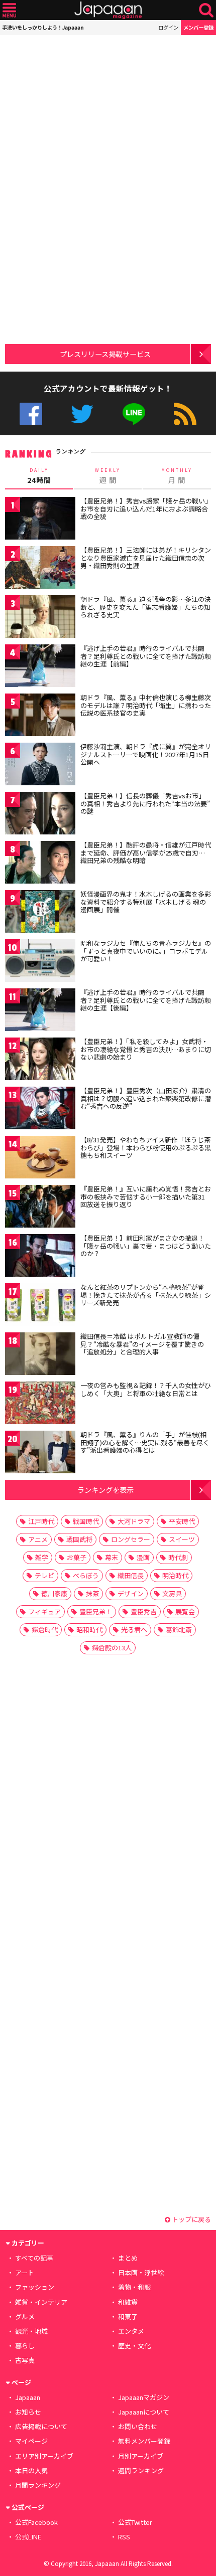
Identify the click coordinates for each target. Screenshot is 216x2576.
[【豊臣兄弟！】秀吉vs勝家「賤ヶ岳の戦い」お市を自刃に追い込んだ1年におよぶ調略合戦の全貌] (40, 520)
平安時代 (182, 1521)
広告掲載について (41, 2426)
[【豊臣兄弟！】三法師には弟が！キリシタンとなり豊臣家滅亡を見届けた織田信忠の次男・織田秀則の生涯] (40, 569)
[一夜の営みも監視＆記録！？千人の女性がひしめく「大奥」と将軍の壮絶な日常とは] (40, 1404)
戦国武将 (79, 1539)
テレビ (44, 1575)
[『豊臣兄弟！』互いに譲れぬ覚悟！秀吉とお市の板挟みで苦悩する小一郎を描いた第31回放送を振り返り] (40, 1208)
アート (25, 2272)
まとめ (128, 2258)
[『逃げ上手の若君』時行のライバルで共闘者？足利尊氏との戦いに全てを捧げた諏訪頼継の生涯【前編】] (40, 667)
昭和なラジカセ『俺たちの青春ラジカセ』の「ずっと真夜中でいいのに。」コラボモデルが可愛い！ (146, 951)
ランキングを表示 (105, 1490)
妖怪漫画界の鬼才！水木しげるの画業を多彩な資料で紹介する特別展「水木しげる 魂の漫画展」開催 (146, 902)
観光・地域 (31, 2331)
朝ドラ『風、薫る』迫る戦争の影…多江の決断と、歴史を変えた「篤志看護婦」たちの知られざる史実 (146, 607)
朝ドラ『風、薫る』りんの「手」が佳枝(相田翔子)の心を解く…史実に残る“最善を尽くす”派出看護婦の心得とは (145, 1442)
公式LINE (134, 414)
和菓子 (128, 2316)
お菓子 (77, 1557)
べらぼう (86, 1575)
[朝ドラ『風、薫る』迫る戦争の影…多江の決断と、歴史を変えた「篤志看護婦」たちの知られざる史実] (40, 618)
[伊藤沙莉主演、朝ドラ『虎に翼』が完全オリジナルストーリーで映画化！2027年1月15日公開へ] (40, 765)
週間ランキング (141, 2470)
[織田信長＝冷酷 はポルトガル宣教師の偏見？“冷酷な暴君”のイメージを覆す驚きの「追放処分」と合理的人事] (40, 1355)
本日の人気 (31, 2470)
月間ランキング (38, 2485)
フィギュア (44, 1611)
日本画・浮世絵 (141, 2272)
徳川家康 (54, 1593)
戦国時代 (86, 1521)
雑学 (42, 1557)
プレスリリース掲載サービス (105, 354)
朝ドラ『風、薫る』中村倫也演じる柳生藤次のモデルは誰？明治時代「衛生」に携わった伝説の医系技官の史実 (146, 705)
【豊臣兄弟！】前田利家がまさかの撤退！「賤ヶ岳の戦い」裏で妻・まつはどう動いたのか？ (146, 1246)
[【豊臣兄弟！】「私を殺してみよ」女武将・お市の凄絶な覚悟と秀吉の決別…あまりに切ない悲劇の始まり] (40, 1060)
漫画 (143, 1557)
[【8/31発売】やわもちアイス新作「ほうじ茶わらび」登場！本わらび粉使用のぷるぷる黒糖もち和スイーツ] (40, 1159)
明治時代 (175, 1575)
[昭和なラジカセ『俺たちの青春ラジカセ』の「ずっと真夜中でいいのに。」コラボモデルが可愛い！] (40, 962)
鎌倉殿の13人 (112, 1648)
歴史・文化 (134, 2346)
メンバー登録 (198, 27)
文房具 (172, 1593)
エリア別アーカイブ (44, 2456)
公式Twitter (82, 414)
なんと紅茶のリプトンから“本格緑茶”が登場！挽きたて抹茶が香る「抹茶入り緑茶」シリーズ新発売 (146, 1295)
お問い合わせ (138, 2426)
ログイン (168, 27)
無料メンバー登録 (144, 2441)
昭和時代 (89, 1629)
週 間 (108, 476)
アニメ (38, 1539)
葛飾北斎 (179, 1629)
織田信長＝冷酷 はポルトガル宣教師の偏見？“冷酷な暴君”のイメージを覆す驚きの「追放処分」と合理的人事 (142, 1344)
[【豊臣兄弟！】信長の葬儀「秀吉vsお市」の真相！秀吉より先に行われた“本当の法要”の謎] (40, 815)
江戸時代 (41, 1521)
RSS (185, 414)
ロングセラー (131, 1539)
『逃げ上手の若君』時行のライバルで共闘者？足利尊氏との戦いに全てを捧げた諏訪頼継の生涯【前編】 (146, 656)
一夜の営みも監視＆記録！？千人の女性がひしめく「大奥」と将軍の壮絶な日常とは (146, 1389)
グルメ (25, 2316)
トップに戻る (191, 2219)
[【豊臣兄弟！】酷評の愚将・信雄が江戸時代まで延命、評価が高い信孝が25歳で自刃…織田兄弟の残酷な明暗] (40, 864)
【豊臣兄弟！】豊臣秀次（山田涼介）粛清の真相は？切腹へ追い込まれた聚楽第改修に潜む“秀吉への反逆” (146, 1098)
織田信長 (131, 1575)
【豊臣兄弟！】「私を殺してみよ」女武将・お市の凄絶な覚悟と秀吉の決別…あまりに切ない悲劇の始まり (146, 1049)
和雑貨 (128, 2302)
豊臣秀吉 (144, 1611)
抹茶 (92, 1593)
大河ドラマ (134, 1521)
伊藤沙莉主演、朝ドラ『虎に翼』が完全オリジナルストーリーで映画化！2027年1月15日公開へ (146, 754)
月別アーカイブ (141, 2456)
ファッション (35, 2287)
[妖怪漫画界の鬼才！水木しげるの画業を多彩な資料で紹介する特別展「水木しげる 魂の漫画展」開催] (40, 913)
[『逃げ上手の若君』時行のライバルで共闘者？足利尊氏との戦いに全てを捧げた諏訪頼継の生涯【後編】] (40, 1011)
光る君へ (134, 1629)
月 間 (177, 476)
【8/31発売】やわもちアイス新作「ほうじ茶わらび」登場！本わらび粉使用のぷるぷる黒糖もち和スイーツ (146, 1147)
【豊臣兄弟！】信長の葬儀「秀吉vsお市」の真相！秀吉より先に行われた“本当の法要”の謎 (145, 803)
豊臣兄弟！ (96, 1611)
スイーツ (182, 1539)
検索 (206, 10)
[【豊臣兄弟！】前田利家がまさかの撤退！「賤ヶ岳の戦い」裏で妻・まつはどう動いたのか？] (40, 1257)
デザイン (131, 1593)
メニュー (9, 10)
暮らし (25, 2346)
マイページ (31, 2441)
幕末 (112, 1557)
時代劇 (178, 1557)
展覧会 (185, 1611)
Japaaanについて (144, 2412)
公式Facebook (31, 414)
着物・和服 (134, 2287)
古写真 (25, 2360)
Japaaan (108, 10)
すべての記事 (34, 2258)
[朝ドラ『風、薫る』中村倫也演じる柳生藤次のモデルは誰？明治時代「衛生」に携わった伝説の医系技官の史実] (40, 716)
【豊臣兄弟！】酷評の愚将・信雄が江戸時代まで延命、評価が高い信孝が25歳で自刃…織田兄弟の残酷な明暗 (146, 852)
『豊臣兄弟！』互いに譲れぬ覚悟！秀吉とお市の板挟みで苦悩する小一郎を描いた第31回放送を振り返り (146, 1196)
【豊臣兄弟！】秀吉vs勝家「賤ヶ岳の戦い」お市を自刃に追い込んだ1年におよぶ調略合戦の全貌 (144, 508)
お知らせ (28, 2412)
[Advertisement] (75, 98)
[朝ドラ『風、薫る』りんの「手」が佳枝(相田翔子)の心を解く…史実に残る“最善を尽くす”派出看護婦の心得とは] (40, 1453)
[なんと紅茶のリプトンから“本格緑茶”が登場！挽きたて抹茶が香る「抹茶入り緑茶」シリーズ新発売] (40, 1306)
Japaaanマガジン (144, 2397)
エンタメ (131, 2331)
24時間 (39, 476)
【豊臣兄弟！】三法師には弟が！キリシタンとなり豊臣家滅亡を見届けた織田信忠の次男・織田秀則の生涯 (146, 558)
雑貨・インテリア (41, 2302)
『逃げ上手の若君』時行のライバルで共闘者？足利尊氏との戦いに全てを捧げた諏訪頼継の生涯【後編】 (146, 1000)
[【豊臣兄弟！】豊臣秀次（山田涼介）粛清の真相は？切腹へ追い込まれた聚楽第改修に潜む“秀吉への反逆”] (40, 1109)
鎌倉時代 (45, 1629)
